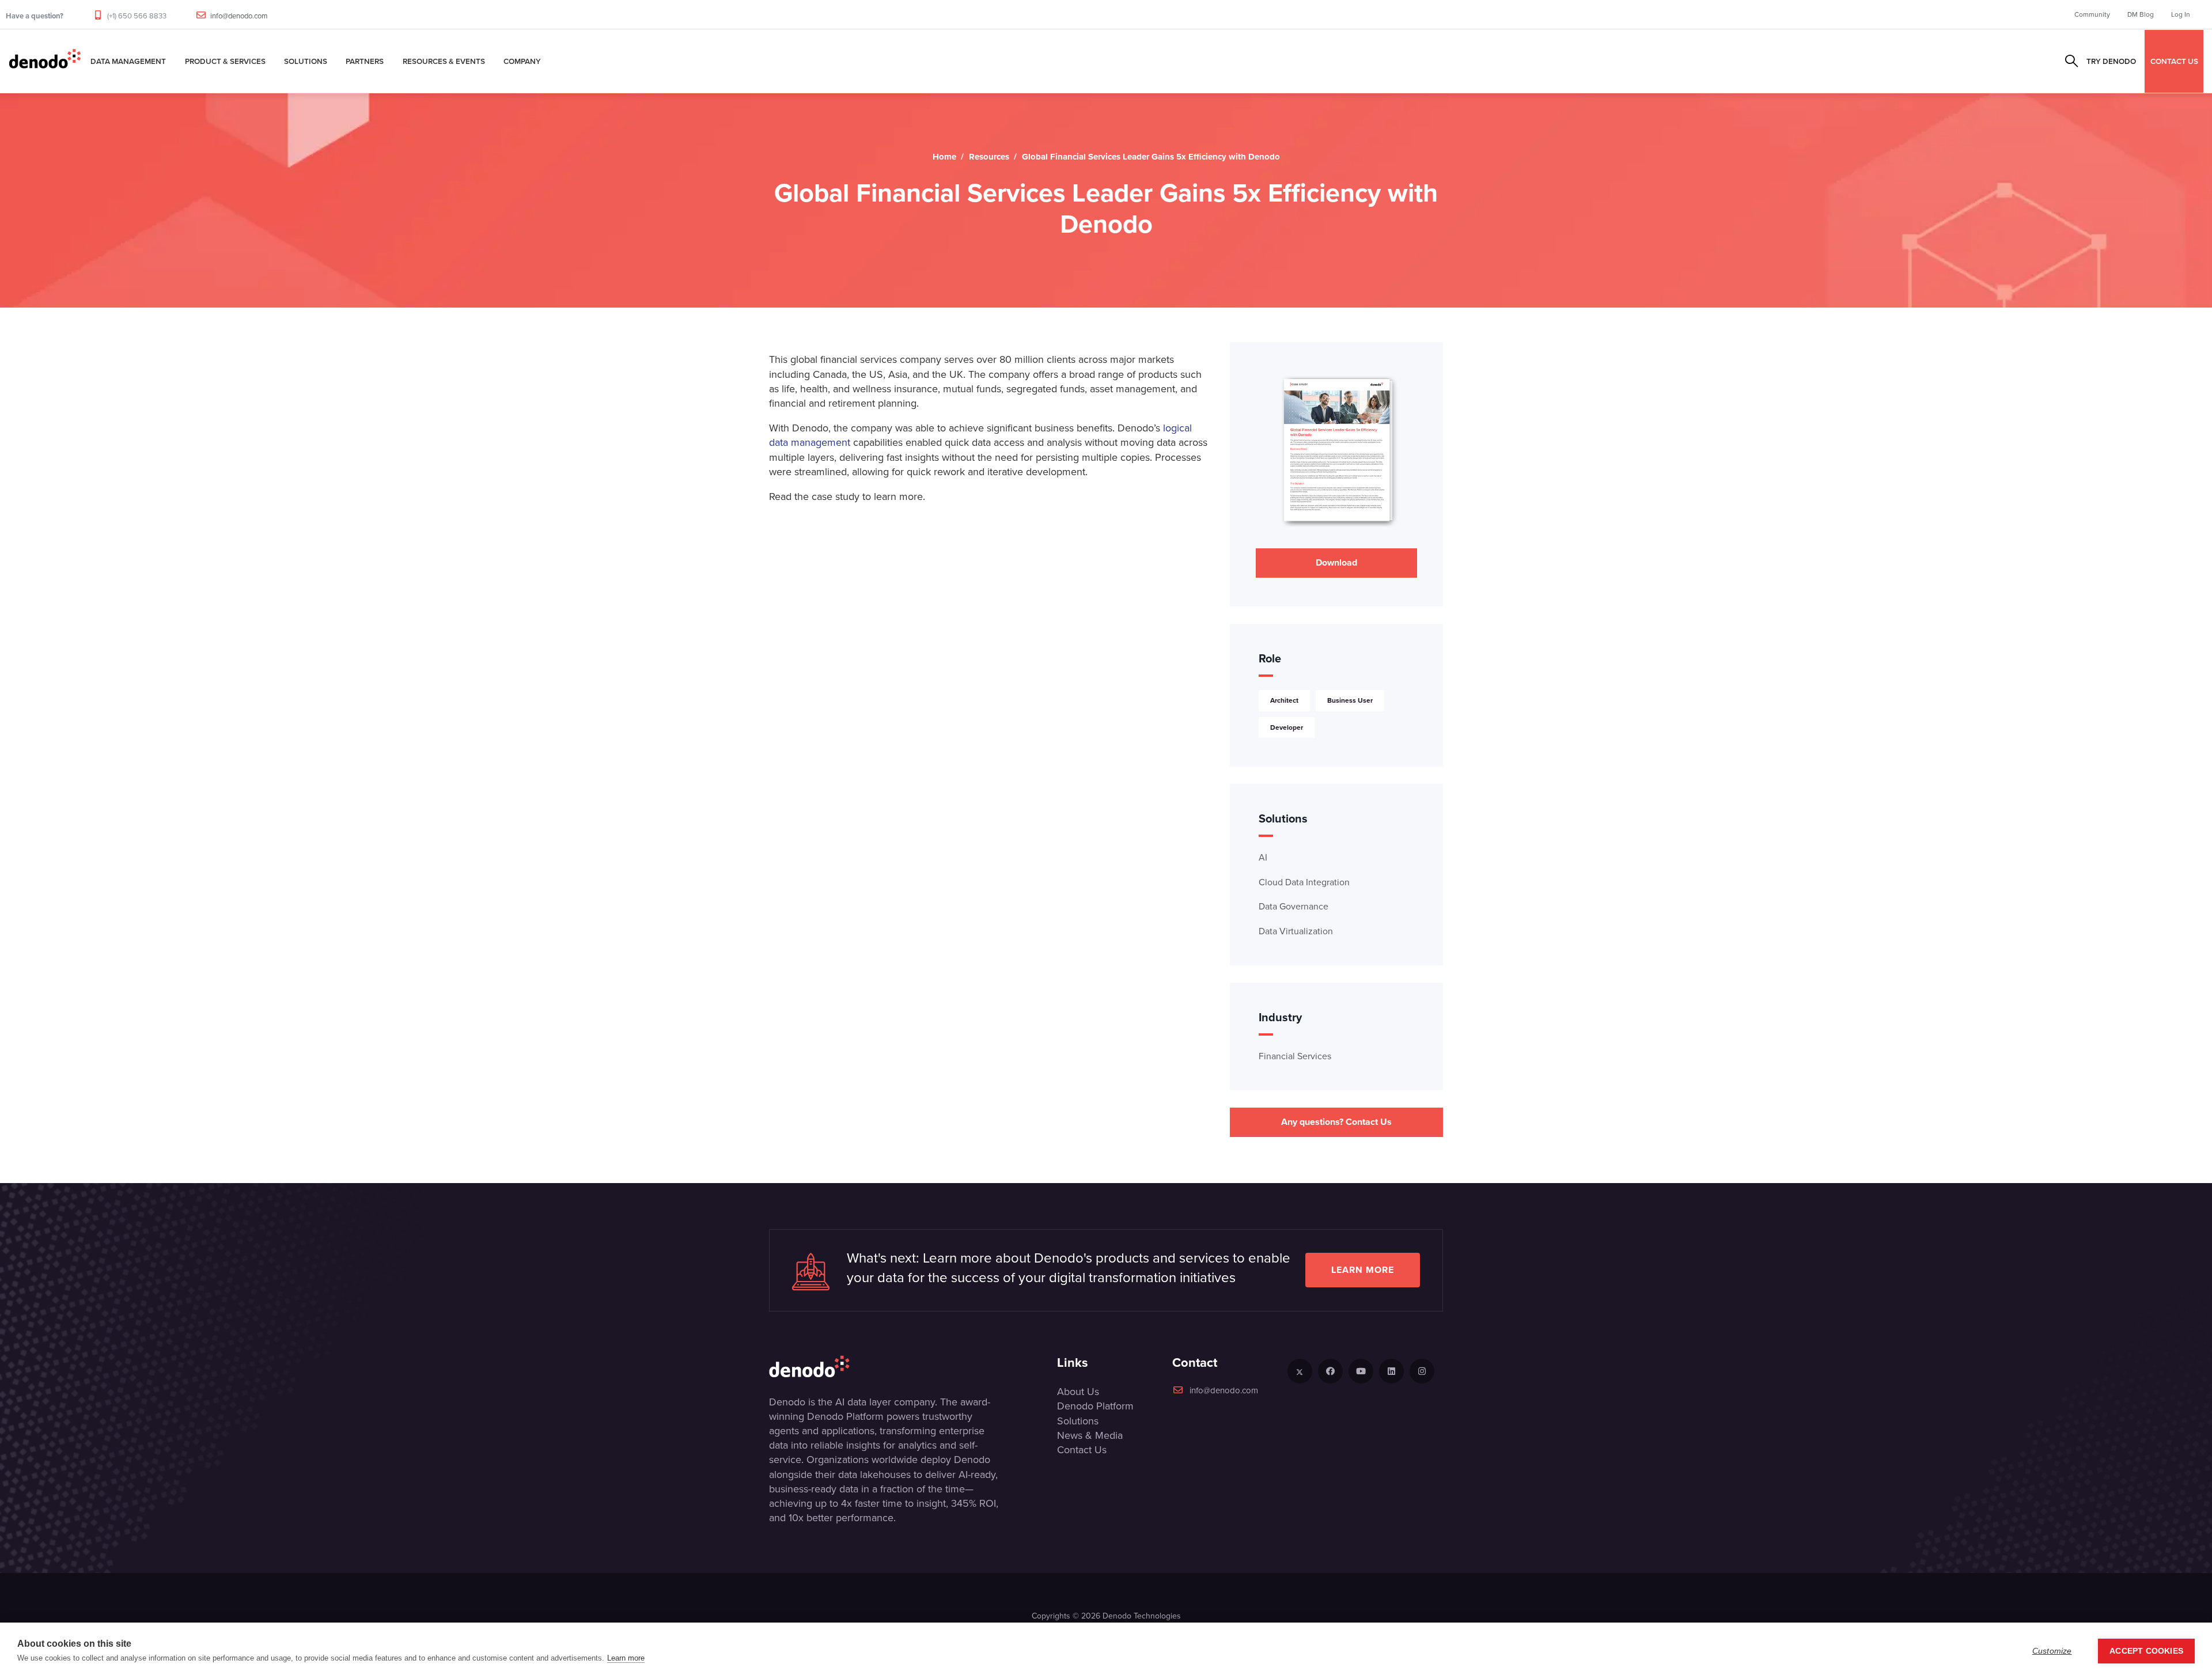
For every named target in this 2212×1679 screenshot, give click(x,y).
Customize (2052, 1651)
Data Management (128, 61)
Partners (365, 61)
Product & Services (225, 61)
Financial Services (1295, 1056)
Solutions (306, 61)
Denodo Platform (1095, 1406)
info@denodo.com (239, 16)
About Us (1078, 1392)
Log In (2181, 14)
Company (522, 61)
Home (944, 157)
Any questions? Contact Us (1336, 1122)
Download (1336, 562)
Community (2092, 14)
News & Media (1090, 1435)
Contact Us (1082, 1450)
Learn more (1363, 1270)
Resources (989, 157)
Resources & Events (444, 61)
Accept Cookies (2146, 1651)
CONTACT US (2174, 61)
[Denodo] (45, 61)
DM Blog (2141, 14)
